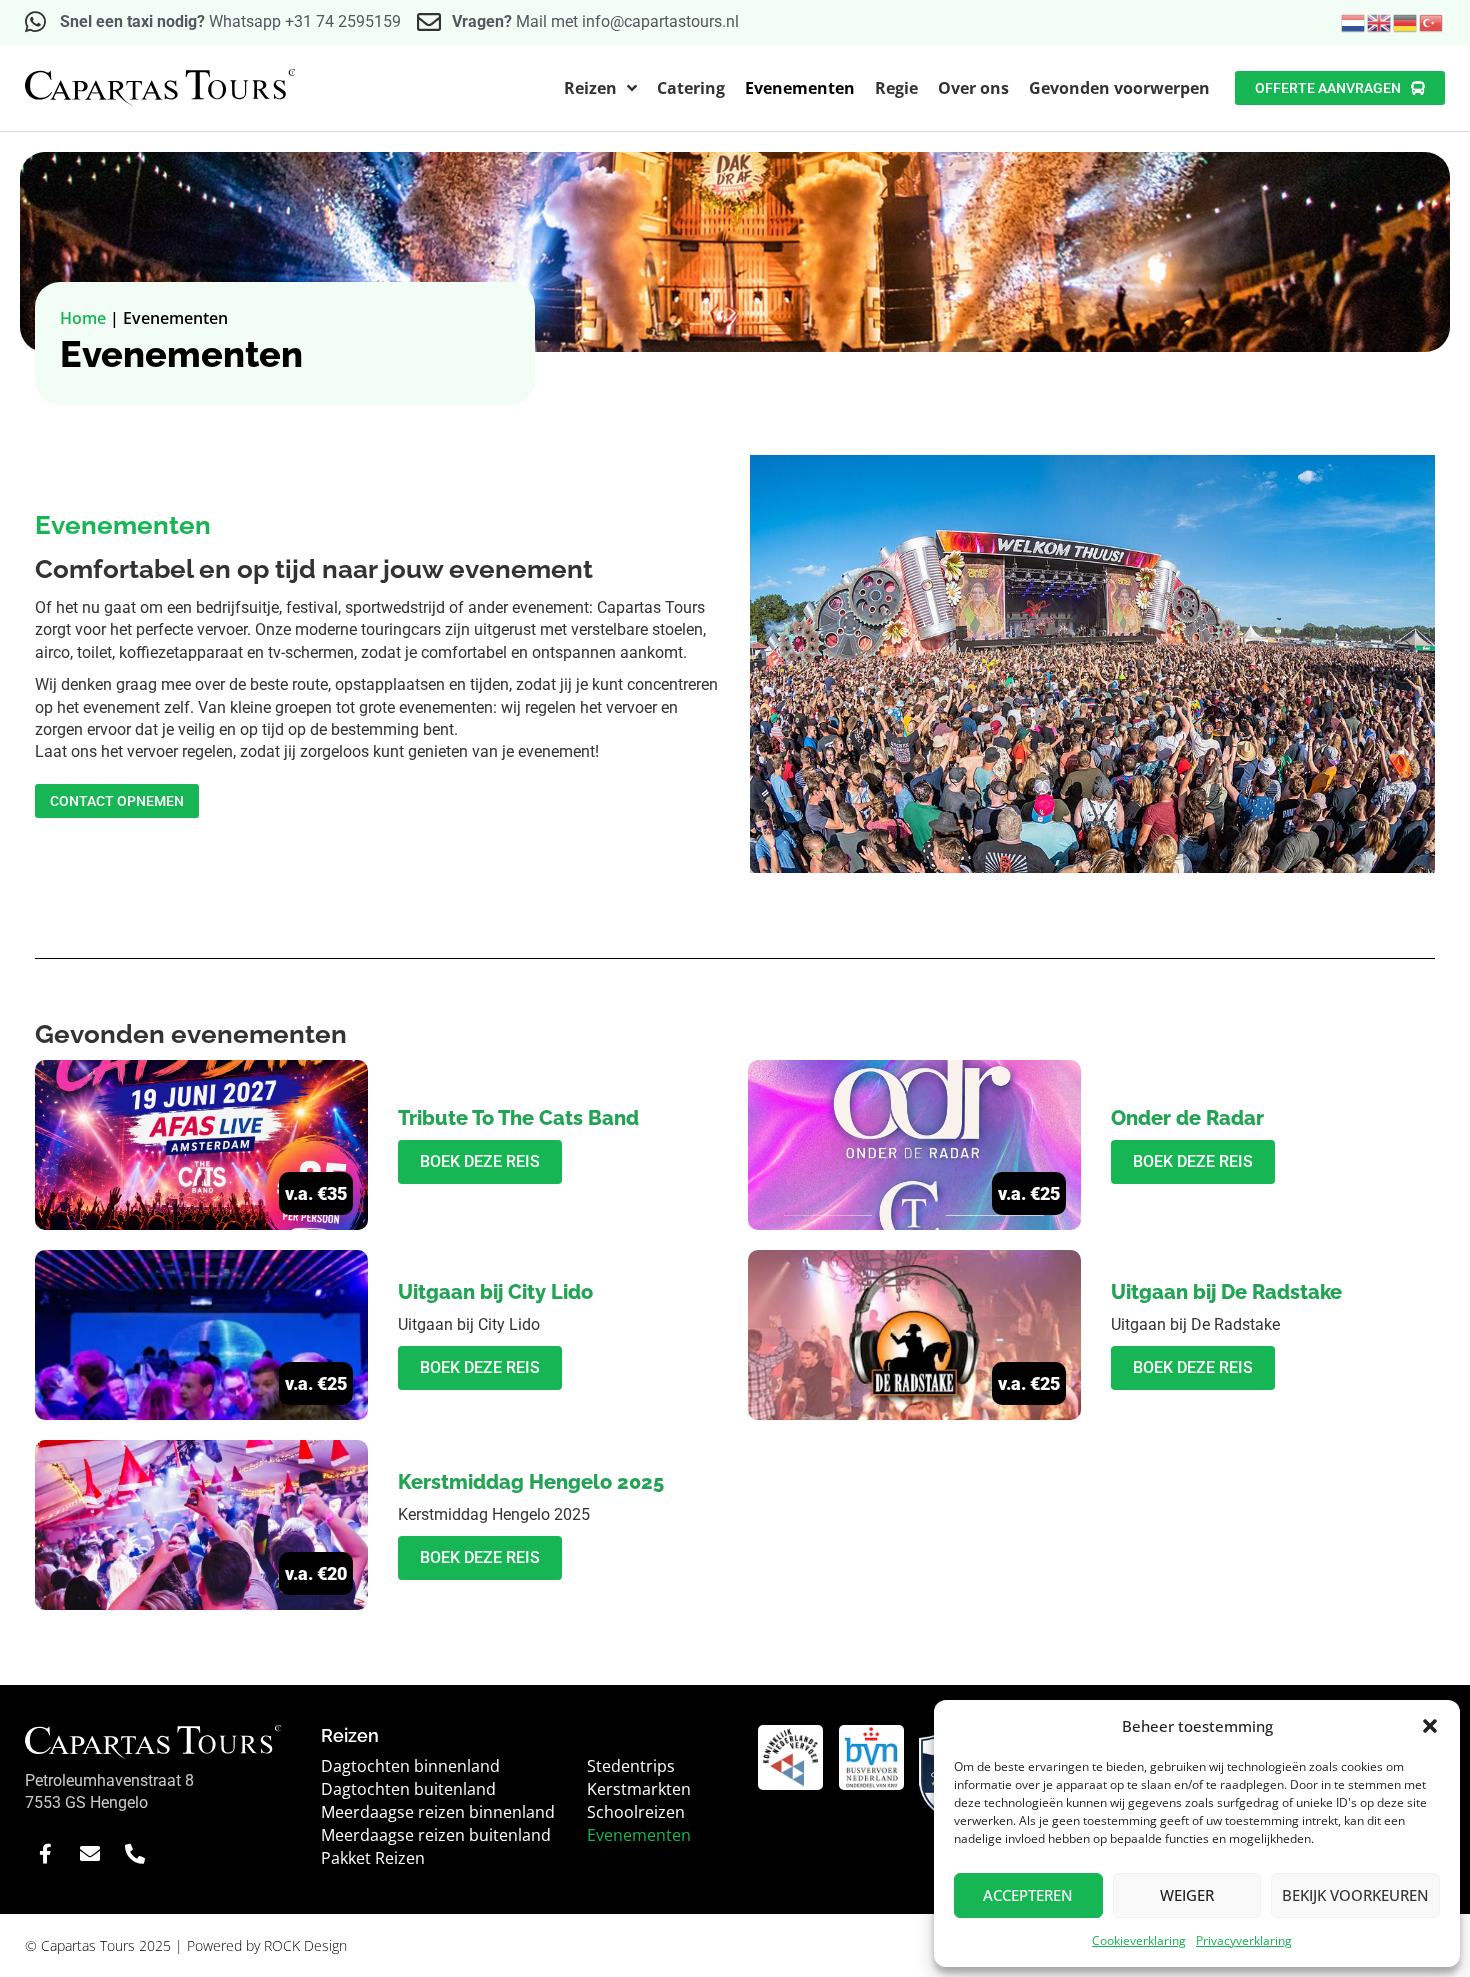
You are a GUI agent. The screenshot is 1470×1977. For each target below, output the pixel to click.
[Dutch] (1354, 21)
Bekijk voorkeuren (1355, 1895)
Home (83, 318)
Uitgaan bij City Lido (495, 1292)
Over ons (973, 88)
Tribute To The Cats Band (518, 1118)
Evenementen (800, 88)
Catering (691, 88)
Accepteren (1028, 1895)
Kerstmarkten (639, 1789)
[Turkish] (1432, 21)
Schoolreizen (636, 1812)
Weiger (1187, 1895)
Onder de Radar (1187, 1118)
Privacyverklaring (1244, 1940)
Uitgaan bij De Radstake (1226, 1292)
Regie (896, 88)
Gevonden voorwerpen (1119, 88)
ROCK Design (305, 1945)
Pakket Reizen (373, 1858)
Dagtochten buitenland (408, 1789)
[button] (1430, 1726)
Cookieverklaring (1139, 1940)
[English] (1380, 21)
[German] (1406, 21)
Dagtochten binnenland (410, 1766)
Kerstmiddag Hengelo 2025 (531, 1482)
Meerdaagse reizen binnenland (438, 1812)
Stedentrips (631, 1766)
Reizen (590, 88)
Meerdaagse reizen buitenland (436, 1835)
